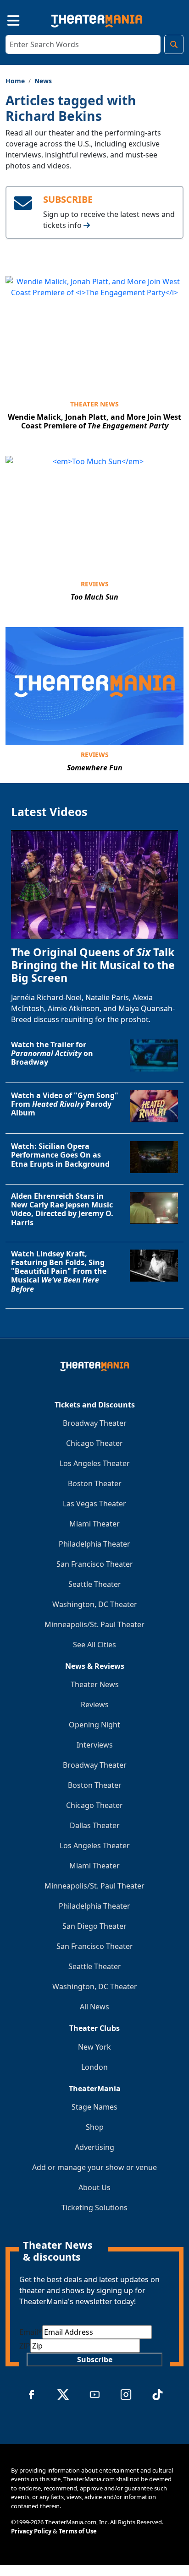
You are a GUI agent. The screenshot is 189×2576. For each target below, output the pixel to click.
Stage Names (94, 2107)
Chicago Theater (94, 1443)
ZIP (25, 2346)
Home (15, 81)
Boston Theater (95, 1483)
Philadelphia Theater (94, 1544)
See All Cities (94, 1645)
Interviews (95, 1745)
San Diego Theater (94, 1926)
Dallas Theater (95, 1825)
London (94, 2067)
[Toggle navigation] (6, 19)
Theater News (94, 404)
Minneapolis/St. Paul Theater (94, 1624)
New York (94, 2047)
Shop (95, 2127)
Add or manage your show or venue (94, 2167)
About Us (94, 2187)
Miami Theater (94, 1524)
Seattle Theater (95, 1584)
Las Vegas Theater (94, 1504)
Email (31, 2332)
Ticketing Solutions (94, 2208)
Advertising (94, 2147)
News (43, 81)
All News (94, 2007)
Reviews (95, 584)
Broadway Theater (95, 1423)
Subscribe (95, 2360)
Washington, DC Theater (95, 1604)
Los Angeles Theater (95, 1463)
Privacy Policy (31, 2531)
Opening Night (94, 1725)
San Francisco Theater (95, 1564)
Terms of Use (78, 2531)
